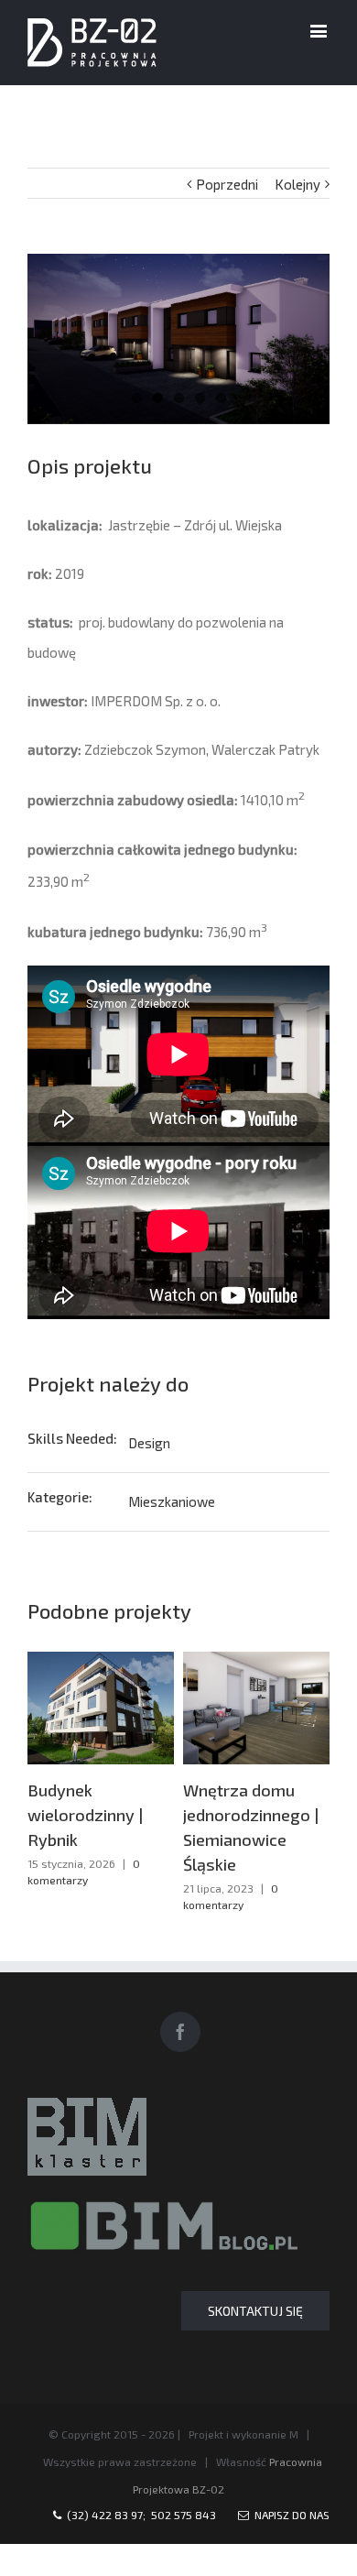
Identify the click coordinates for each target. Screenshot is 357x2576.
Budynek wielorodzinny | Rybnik (85, 1815)
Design (149, 1443)
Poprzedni (227, 184)
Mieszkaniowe (172, 1501)
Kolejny (297, 184)
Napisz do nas (289, 2515)
